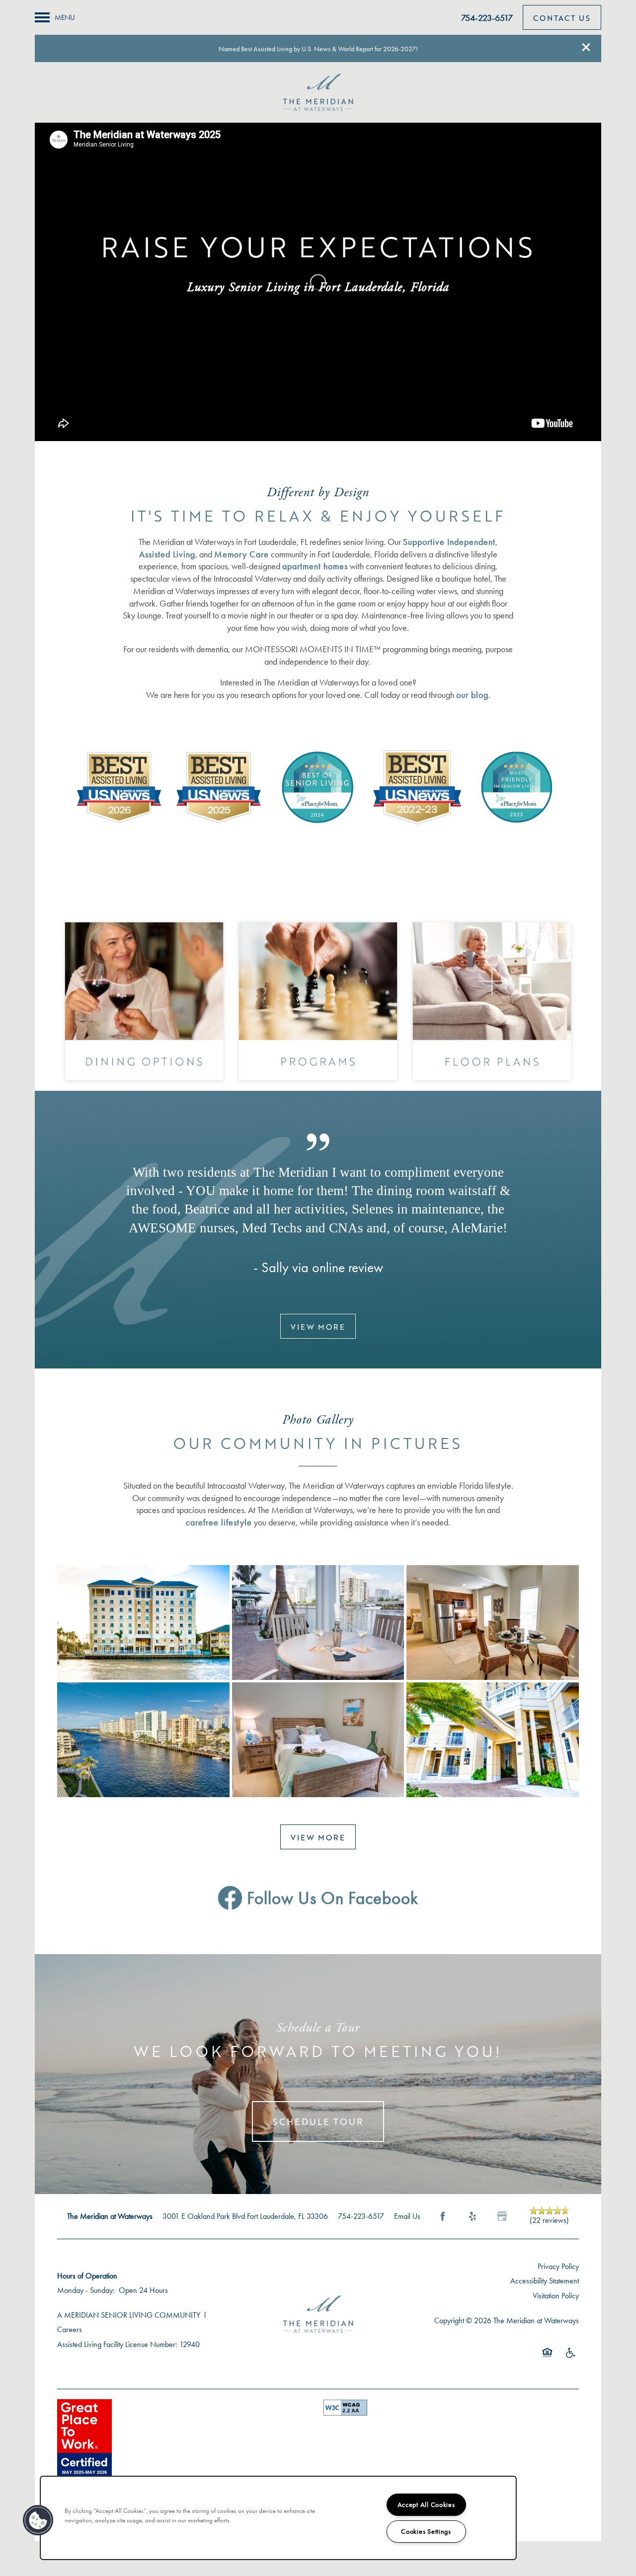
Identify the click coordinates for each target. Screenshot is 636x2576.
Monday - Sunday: (86, 2290)
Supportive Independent (449, 542)
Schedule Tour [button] (318, 2121)
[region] (278, 2518)
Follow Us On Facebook (330, 1898)
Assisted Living (167, 554)
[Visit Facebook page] (443, 2216)
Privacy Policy (558, 2266)
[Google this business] (502, 2216)
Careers (70, 2329)
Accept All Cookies (426, 2505)
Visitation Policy (556, 2296)
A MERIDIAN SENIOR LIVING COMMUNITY (129, 2315)
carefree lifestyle (219, 1522)
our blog (472, 695)
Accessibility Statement (545, 2281)
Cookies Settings (426, 2532)
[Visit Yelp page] (473, 2216)
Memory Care (241, 554)
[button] (586, 47)
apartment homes (315, 566)
